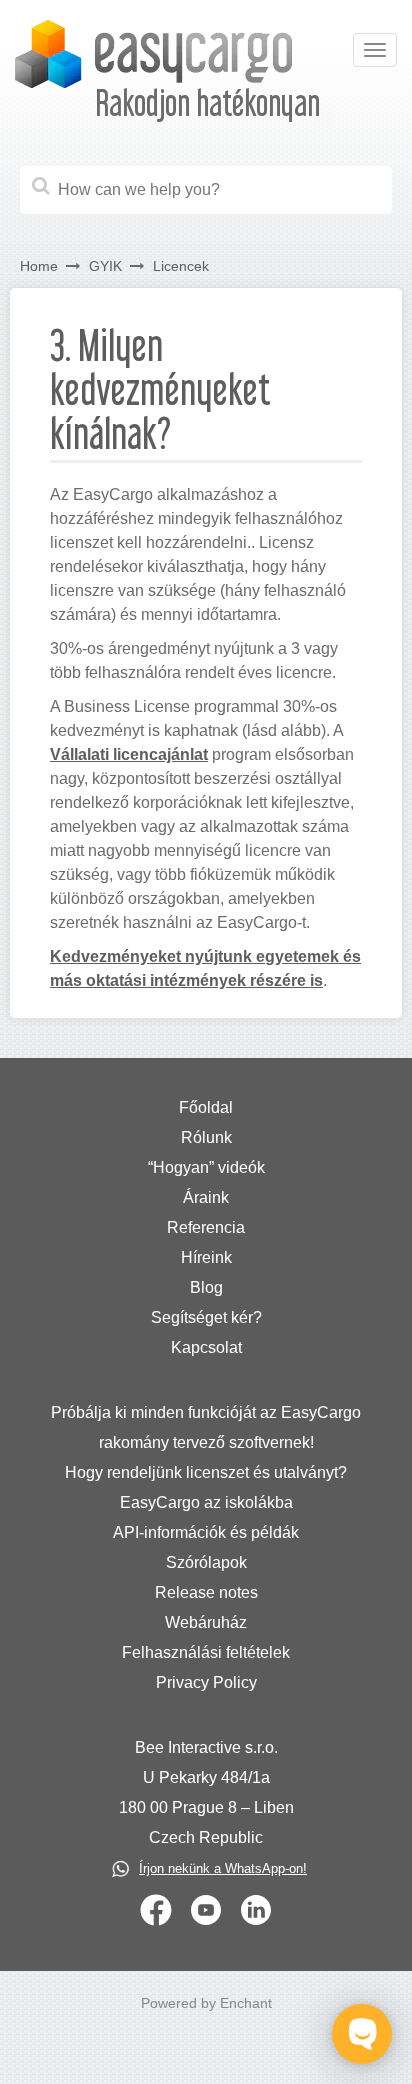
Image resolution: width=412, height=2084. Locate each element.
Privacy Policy (206, 1682)
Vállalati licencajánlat (129, 754)
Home (39, 266)
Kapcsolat (206, 1347)
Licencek (181, 266)
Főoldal (206, 1107)
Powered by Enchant (206, 2003)
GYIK (105, 266)
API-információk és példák (206, 1532)
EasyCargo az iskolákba (206, 1502)
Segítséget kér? (206, 1317)
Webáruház (206, 1622)
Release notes (206, 1592)
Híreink (206, 1257)
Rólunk (206, 1137)
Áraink (206, 1197)
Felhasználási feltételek (206, 1652)
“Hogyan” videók (206, 1167)
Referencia (206, 1227)
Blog (206, 1287)
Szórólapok (206, 1562)
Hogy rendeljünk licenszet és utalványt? (206, 1472)
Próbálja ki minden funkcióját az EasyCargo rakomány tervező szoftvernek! (206, 1427)
